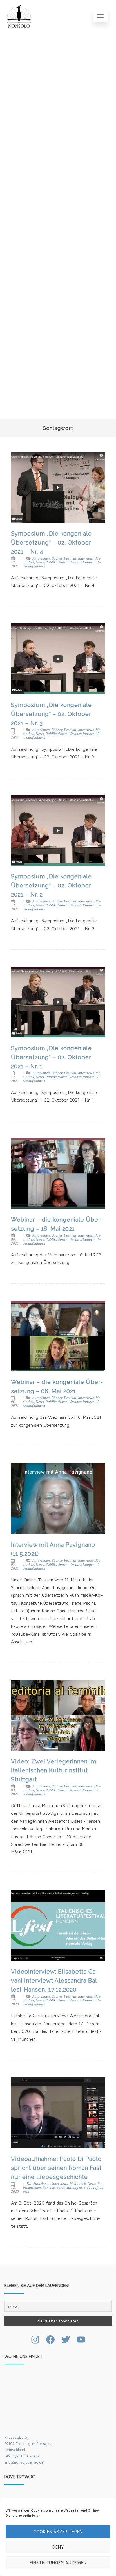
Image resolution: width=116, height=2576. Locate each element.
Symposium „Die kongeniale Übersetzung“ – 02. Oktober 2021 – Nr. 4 (51, 543)
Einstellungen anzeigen (58, 2563)
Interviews (86, 558)
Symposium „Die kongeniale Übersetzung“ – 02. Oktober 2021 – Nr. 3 (51, 714)
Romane (49, 2187)
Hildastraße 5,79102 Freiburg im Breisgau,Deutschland (28, 2444)
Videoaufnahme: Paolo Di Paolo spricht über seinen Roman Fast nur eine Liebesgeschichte (56, 2168)
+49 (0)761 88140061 (22, 2456)
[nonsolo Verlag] (19, 16)
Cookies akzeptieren (58, 2532)
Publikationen (57, 562)
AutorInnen (41, 558)
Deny (58, 2547)
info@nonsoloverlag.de (24, 2462)
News (40, 562)
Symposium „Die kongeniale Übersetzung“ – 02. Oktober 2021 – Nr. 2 (51, 885)
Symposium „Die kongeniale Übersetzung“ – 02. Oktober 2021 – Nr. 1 (51, 1057)
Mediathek (78, 2184)
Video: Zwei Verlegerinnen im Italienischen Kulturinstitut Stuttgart (54, 1770)
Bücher (57, 558)
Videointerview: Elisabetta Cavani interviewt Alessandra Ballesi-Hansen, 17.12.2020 (55, 1981)
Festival (70, 558)
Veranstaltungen (82, 562)
